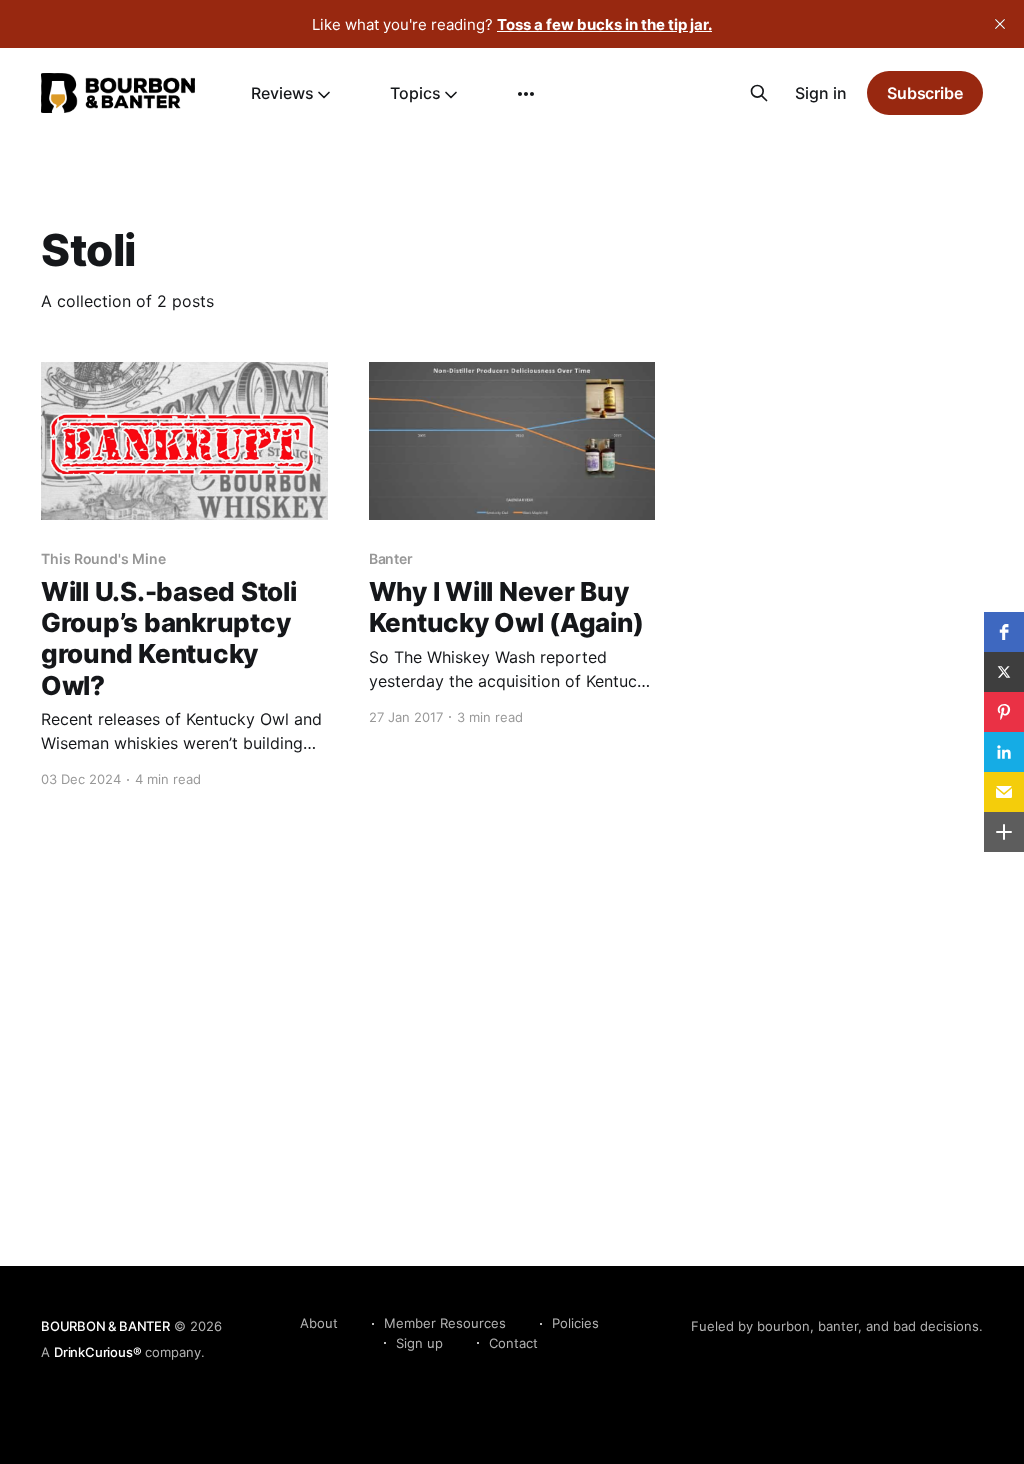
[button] (1004, 632)
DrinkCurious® (97, 1352)
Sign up (419, 1343)
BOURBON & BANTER (105, 1326)
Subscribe (925, 93)
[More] (526, 94)
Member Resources (445, 1323)
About (319, 1323)
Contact (513, 1343)
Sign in (821, 93)
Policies (575, 1323)
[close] (1000, 24)
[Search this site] (759, 93)
